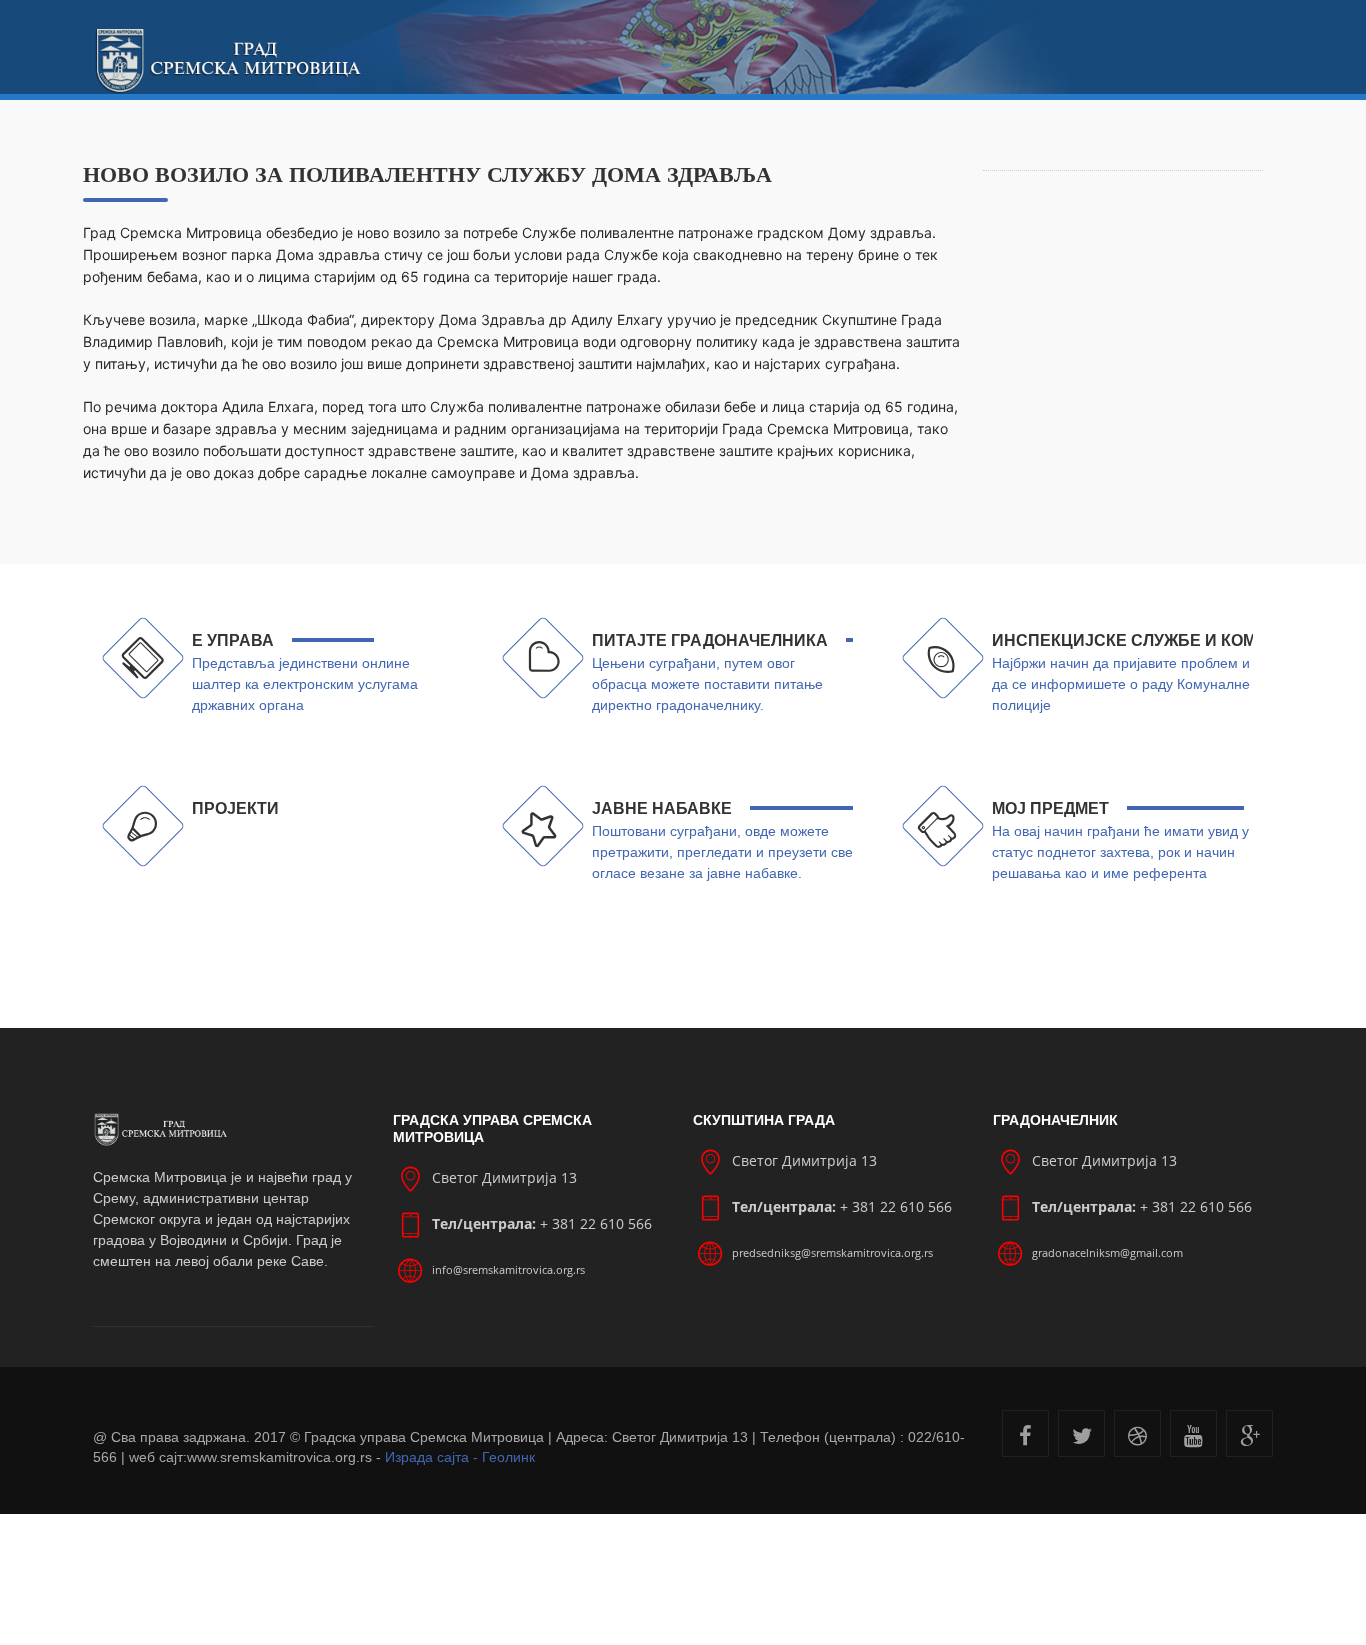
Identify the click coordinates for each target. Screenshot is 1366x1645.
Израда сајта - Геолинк (460, 1457)
